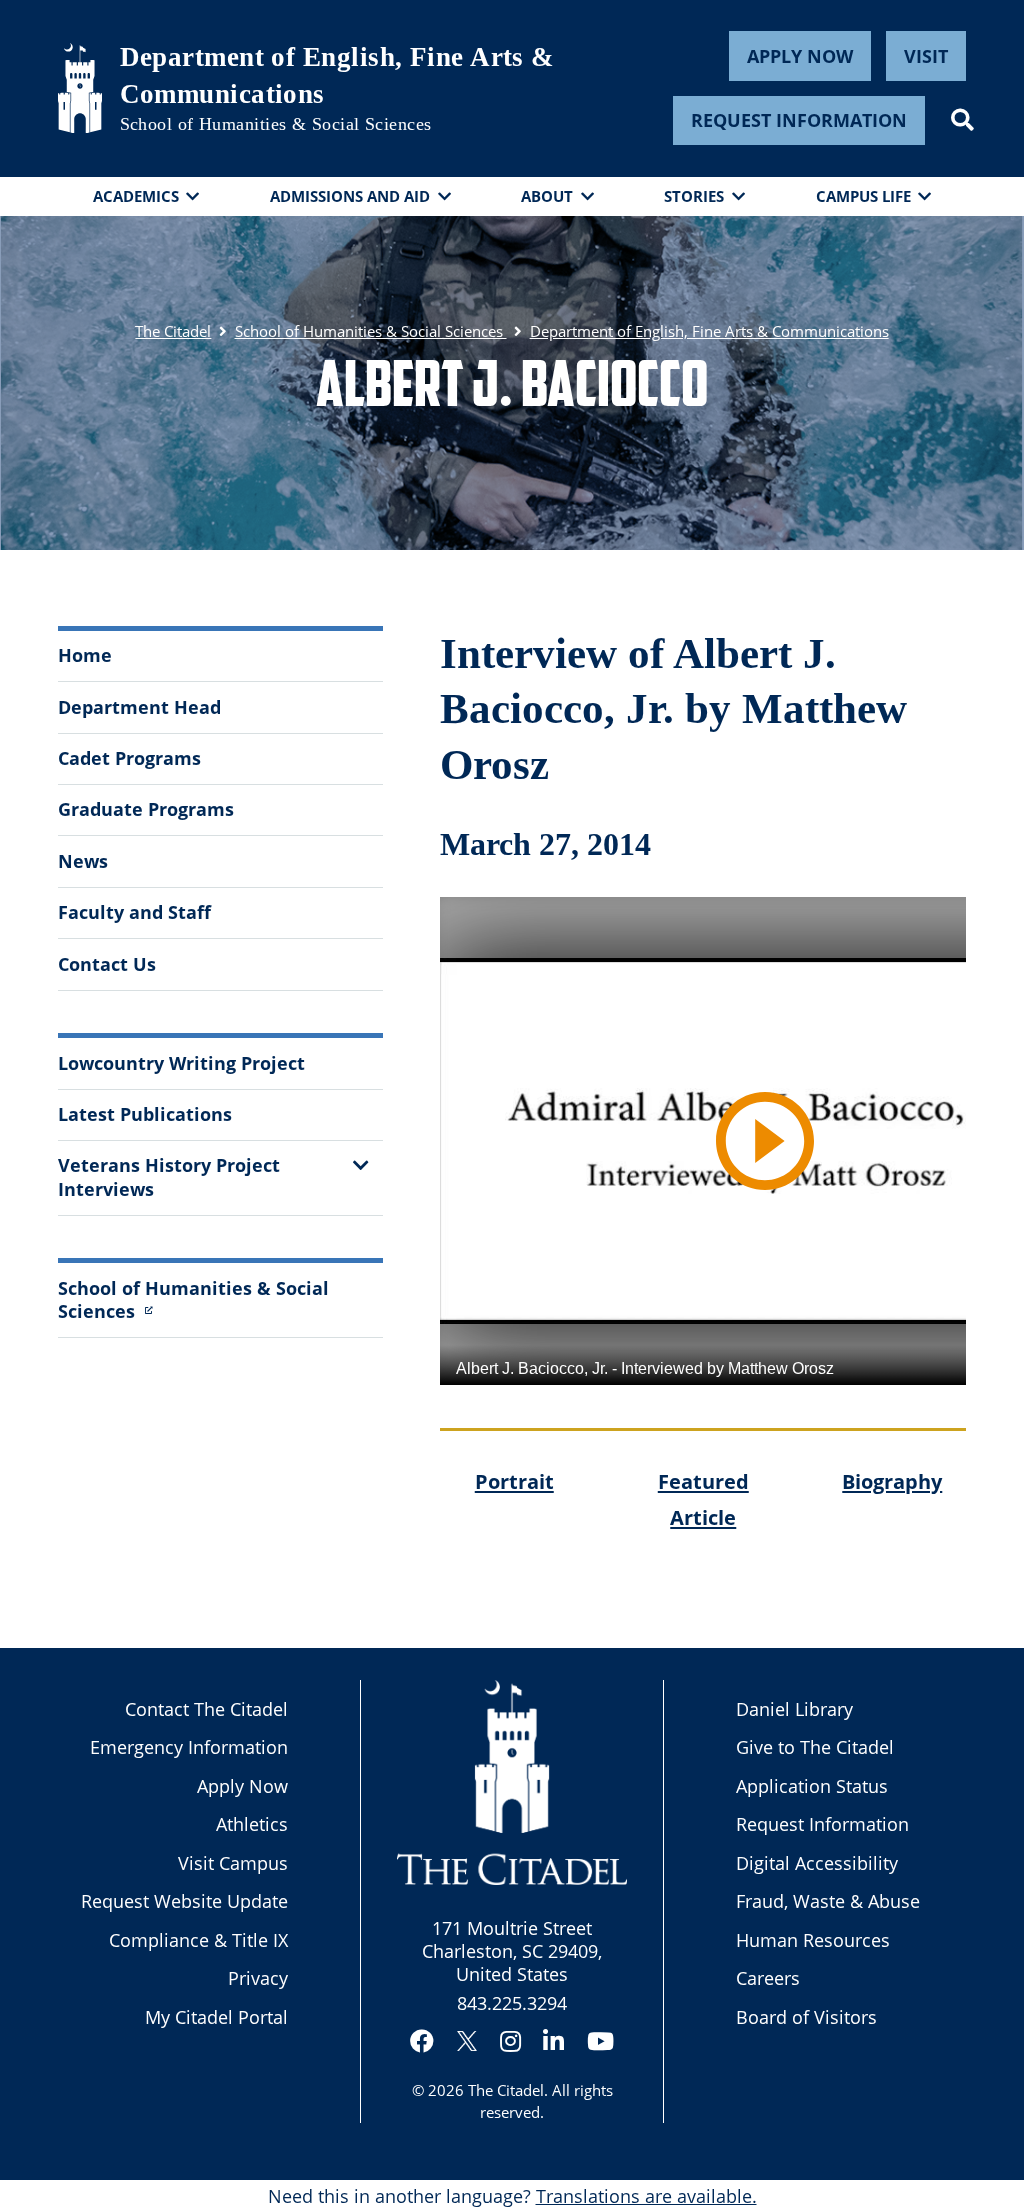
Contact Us (107, 964)
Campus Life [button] (863, 196)
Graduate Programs (146, 809)
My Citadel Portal (216, 2017)
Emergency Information (189, 1747)
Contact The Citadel (206, 1709)
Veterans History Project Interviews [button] (169, 1176)
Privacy (258, 1978)
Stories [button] (694, 196)
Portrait (514, 1481)
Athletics (252, 1824)
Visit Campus (233, 1863)
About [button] (547, 196)
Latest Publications (145, 1114)
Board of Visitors (806, 2017)
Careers (768, 1978)
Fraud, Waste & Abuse (828, 1901)
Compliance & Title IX (198, 1940)
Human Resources (813, 1940)
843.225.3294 (512, 2003)
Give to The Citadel (815, 1747)
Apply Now (800, 56)
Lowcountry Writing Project (181, 1063)
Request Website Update (184, 1901)
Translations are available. (646, 2196)
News (83, 861)
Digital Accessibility (817, 1863)
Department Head (139, 707)
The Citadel (506, 2090)
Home (85, 655)
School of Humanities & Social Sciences (276, 124)
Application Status (812, 1786)
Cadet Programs (129, 758)
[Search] (962, 120)
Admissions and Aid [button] (350, 196)
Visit (926, 56)
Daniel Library (794, 1709)
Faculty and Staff (134, 912)
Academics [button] (136, 196)
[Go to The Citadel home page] (80, 88)
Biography (892, 1481)
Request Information (799, 120)
